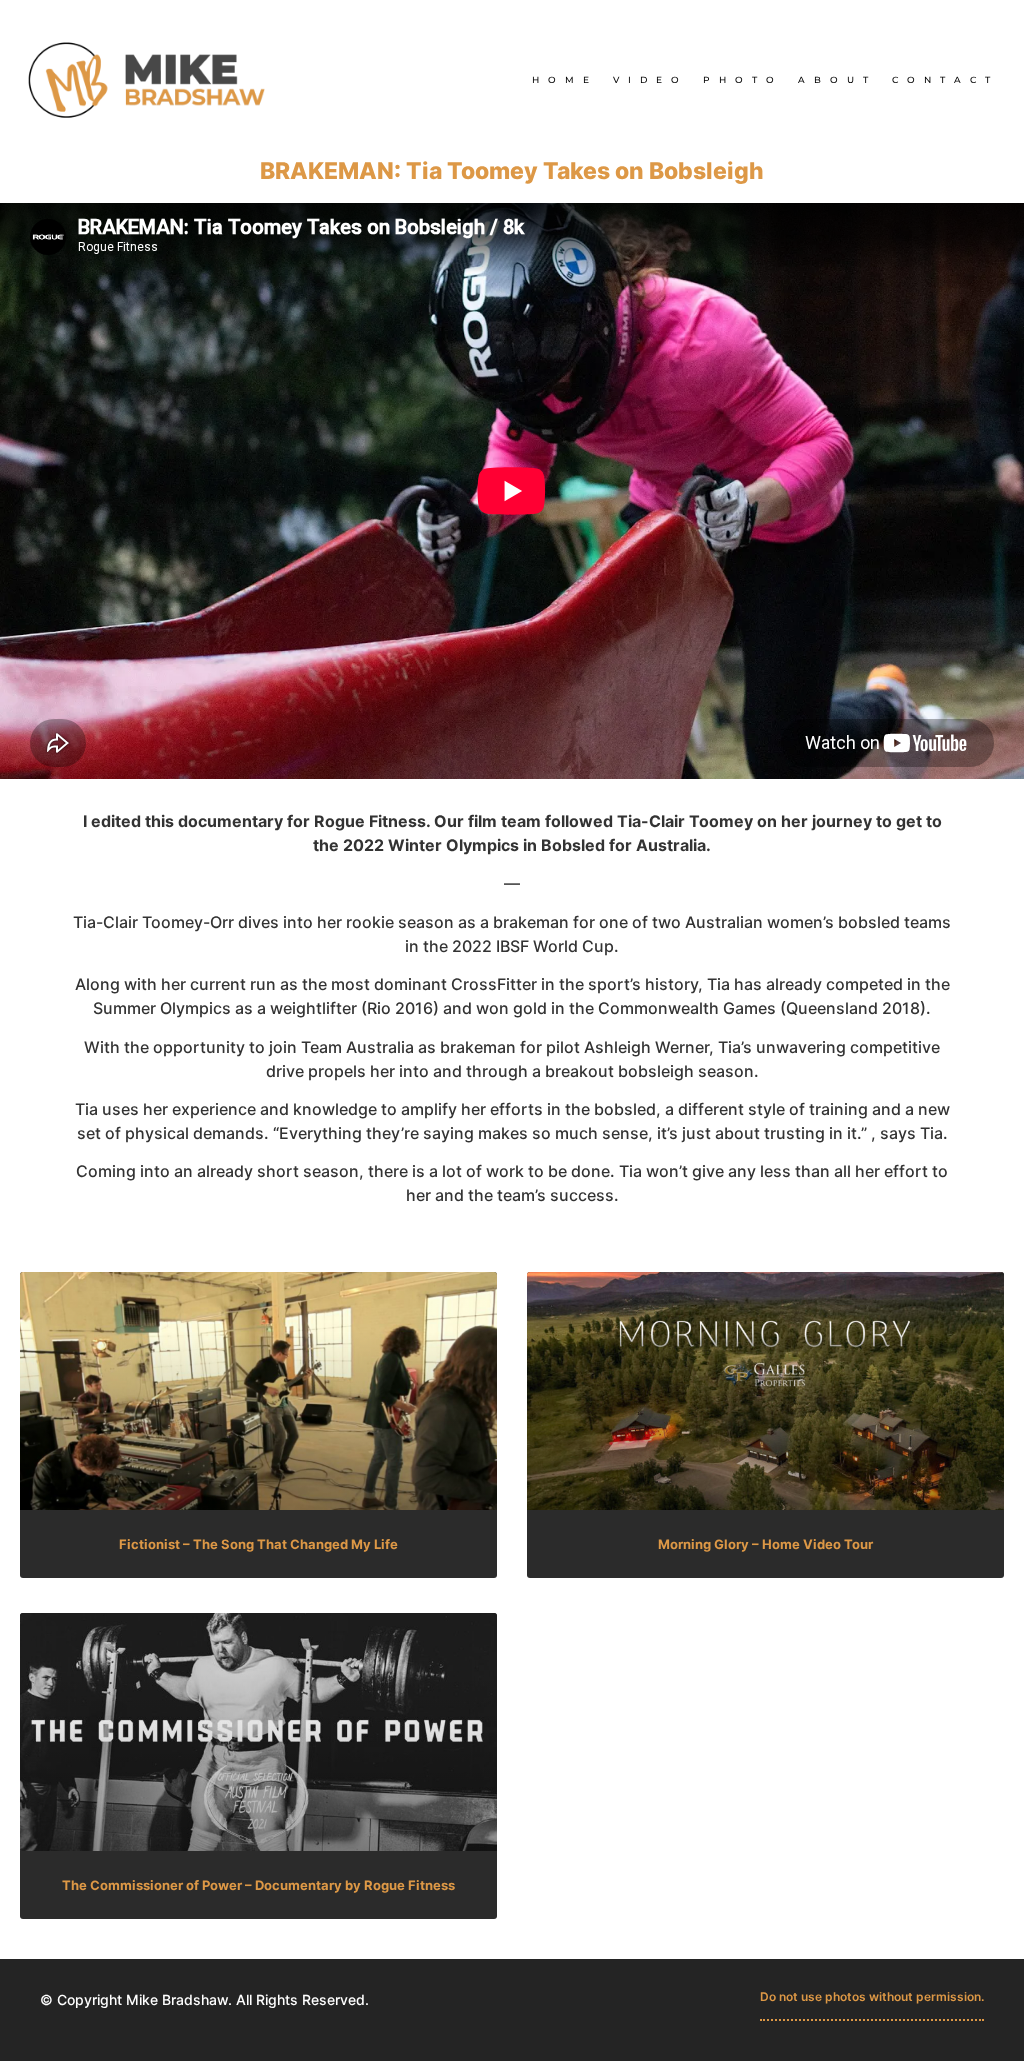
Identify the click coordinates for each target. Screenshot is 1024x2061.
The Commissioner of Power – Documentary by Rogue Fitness (258, 1885)
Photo (743, 79)
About (837, 79)
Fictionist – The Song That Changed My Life (258, 1544)
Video (650, 79)
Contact (945, 79)
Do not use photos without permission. (872, 1996)
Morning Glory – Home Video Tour (765, 1544)
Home (565, 79)
